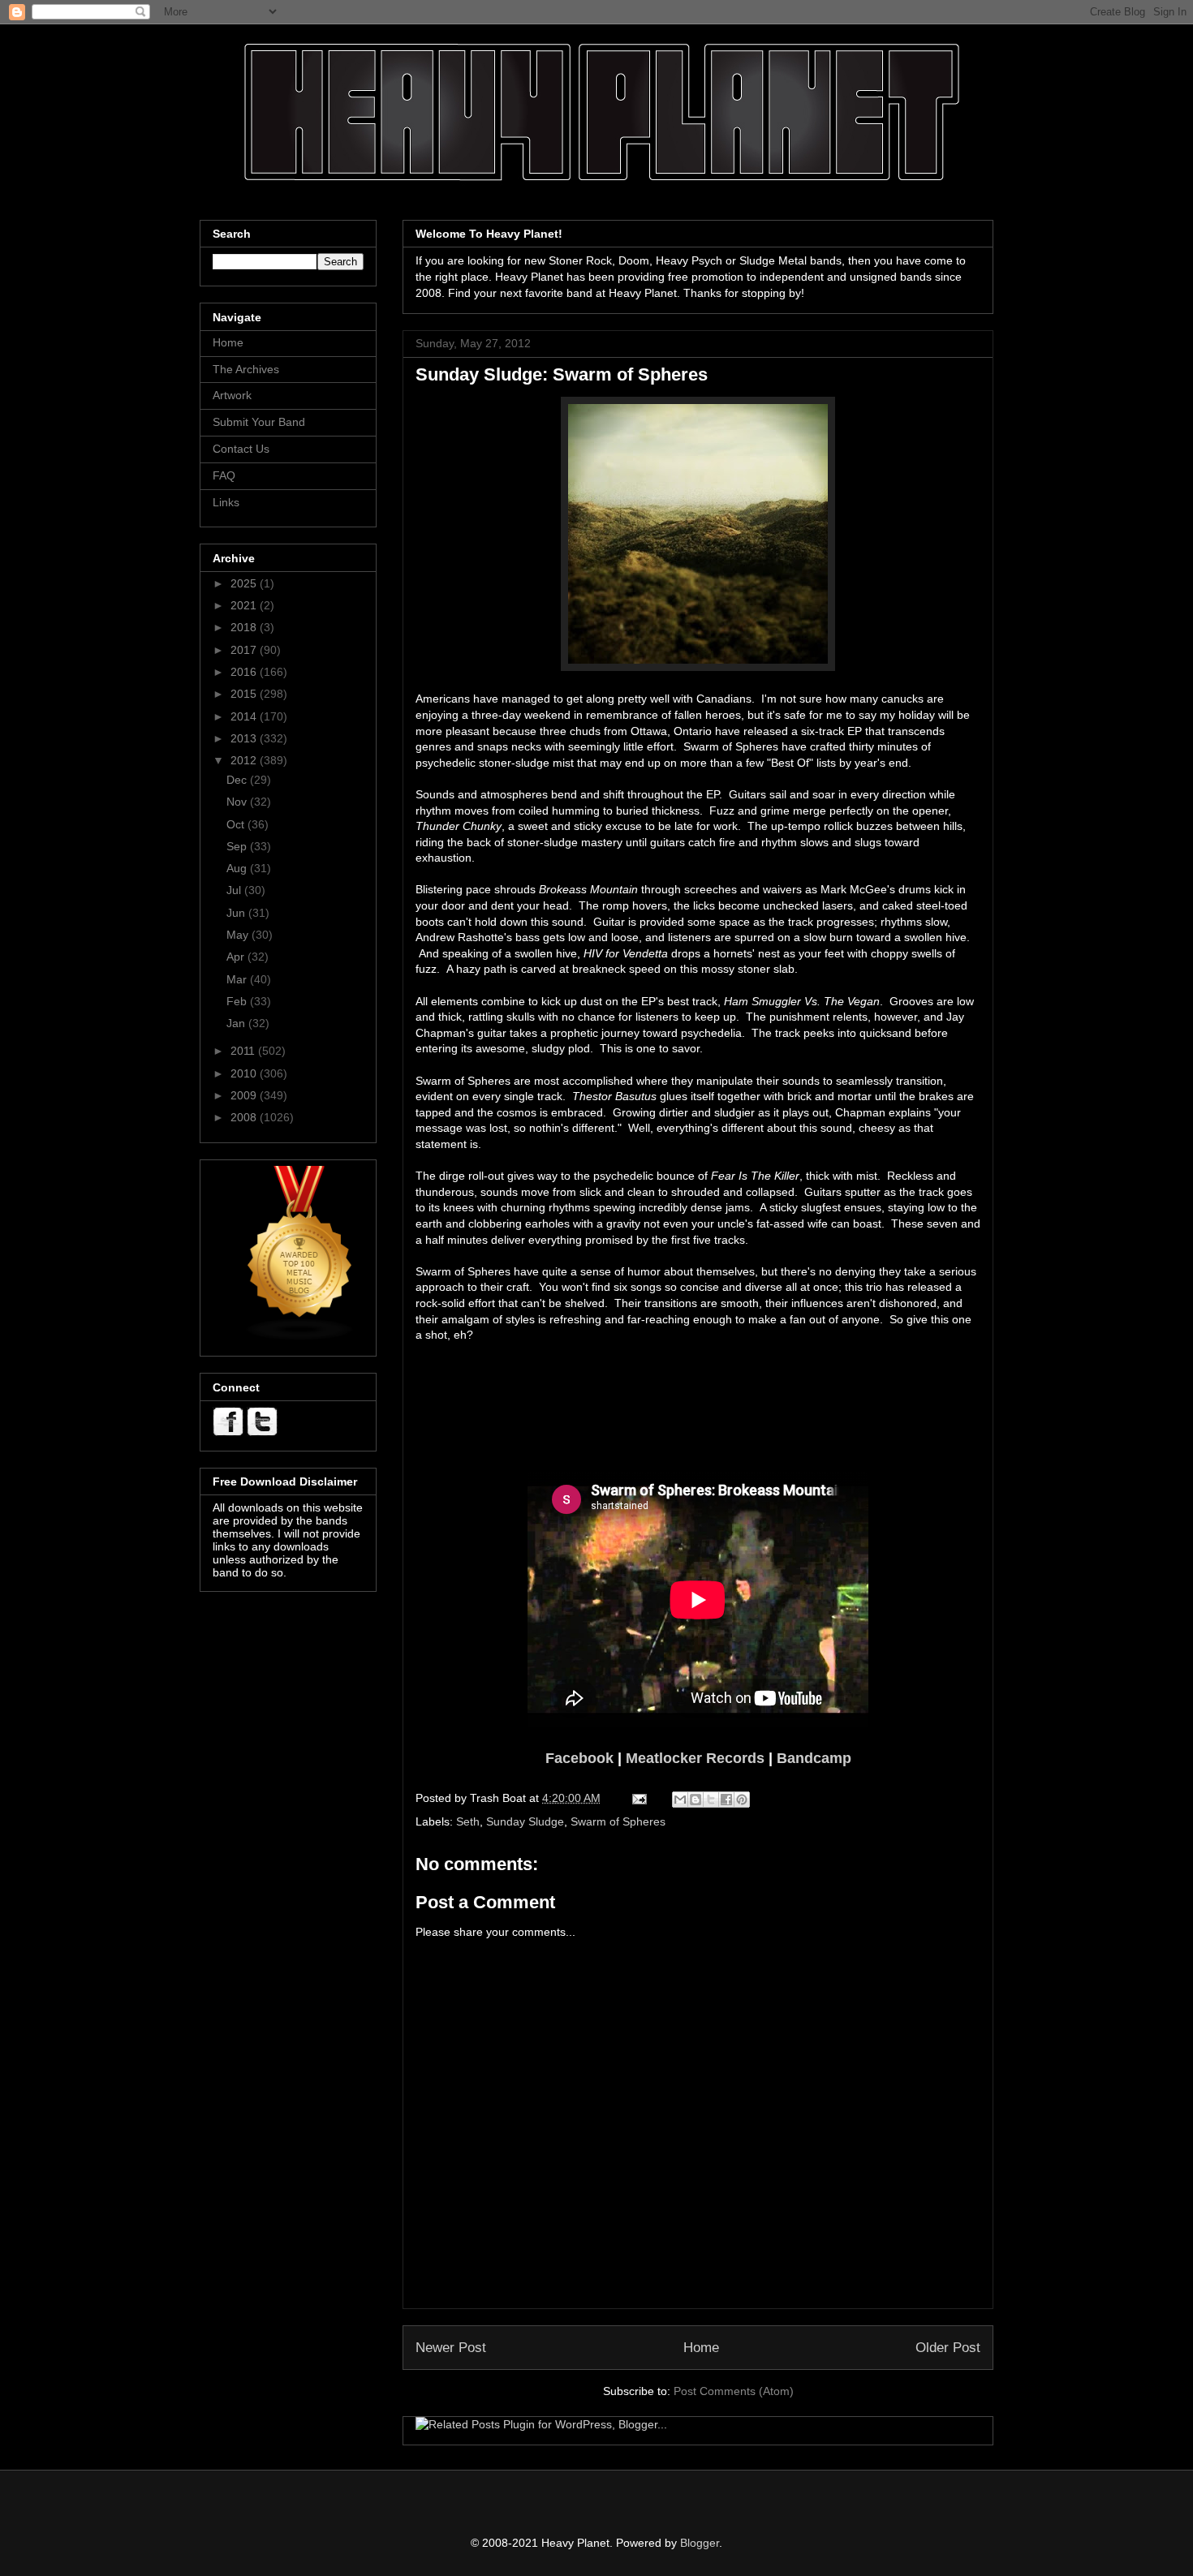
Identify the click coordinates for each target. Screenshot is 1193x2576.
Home (701, 2348)
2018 (245, 627)
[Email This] (680, 1800)
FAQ (224, 475)
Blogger (700, 2543)
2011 (244, 1051)
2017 (245, 650)
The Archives (246, 369)
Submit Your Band (259, 422)
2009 (245, 1095)
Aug (238, 868)
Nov (238, 802)
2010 (245, 1073)
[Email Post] (638, 1798)
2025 (245, 583)
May (239, 935)
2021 (245, 605)
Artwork (232, 395)
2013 (245, 738)
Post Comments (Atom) (734, 2391)
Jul (235, 890)
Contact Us (241, 449)
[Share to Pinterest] (742, 1800)
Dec (238, 780)
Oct (237, 824)
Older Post (948, 2348)
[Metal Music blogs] (300, 1337)
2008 (245, 1117)
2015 (245, 694)
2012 (245, 760)
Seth (468, 1821)
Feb (238, 1001)
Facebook (579, 1758)
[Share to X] (711, 1800)
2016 (245, 672)
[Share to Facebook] (726, 1800)
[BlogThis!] (696, 1800)
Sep (238, 846)
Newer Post (451, 2348)
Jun (237, 913)
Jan (237, 1023)
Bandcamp (814, 1758)
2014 (245, 716)
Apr (237, 957)
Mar (238, 979)
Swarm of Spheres (618, 1821)
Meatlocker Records (695, 1758)
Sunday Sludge (525, 1821)
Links (226, 502)
